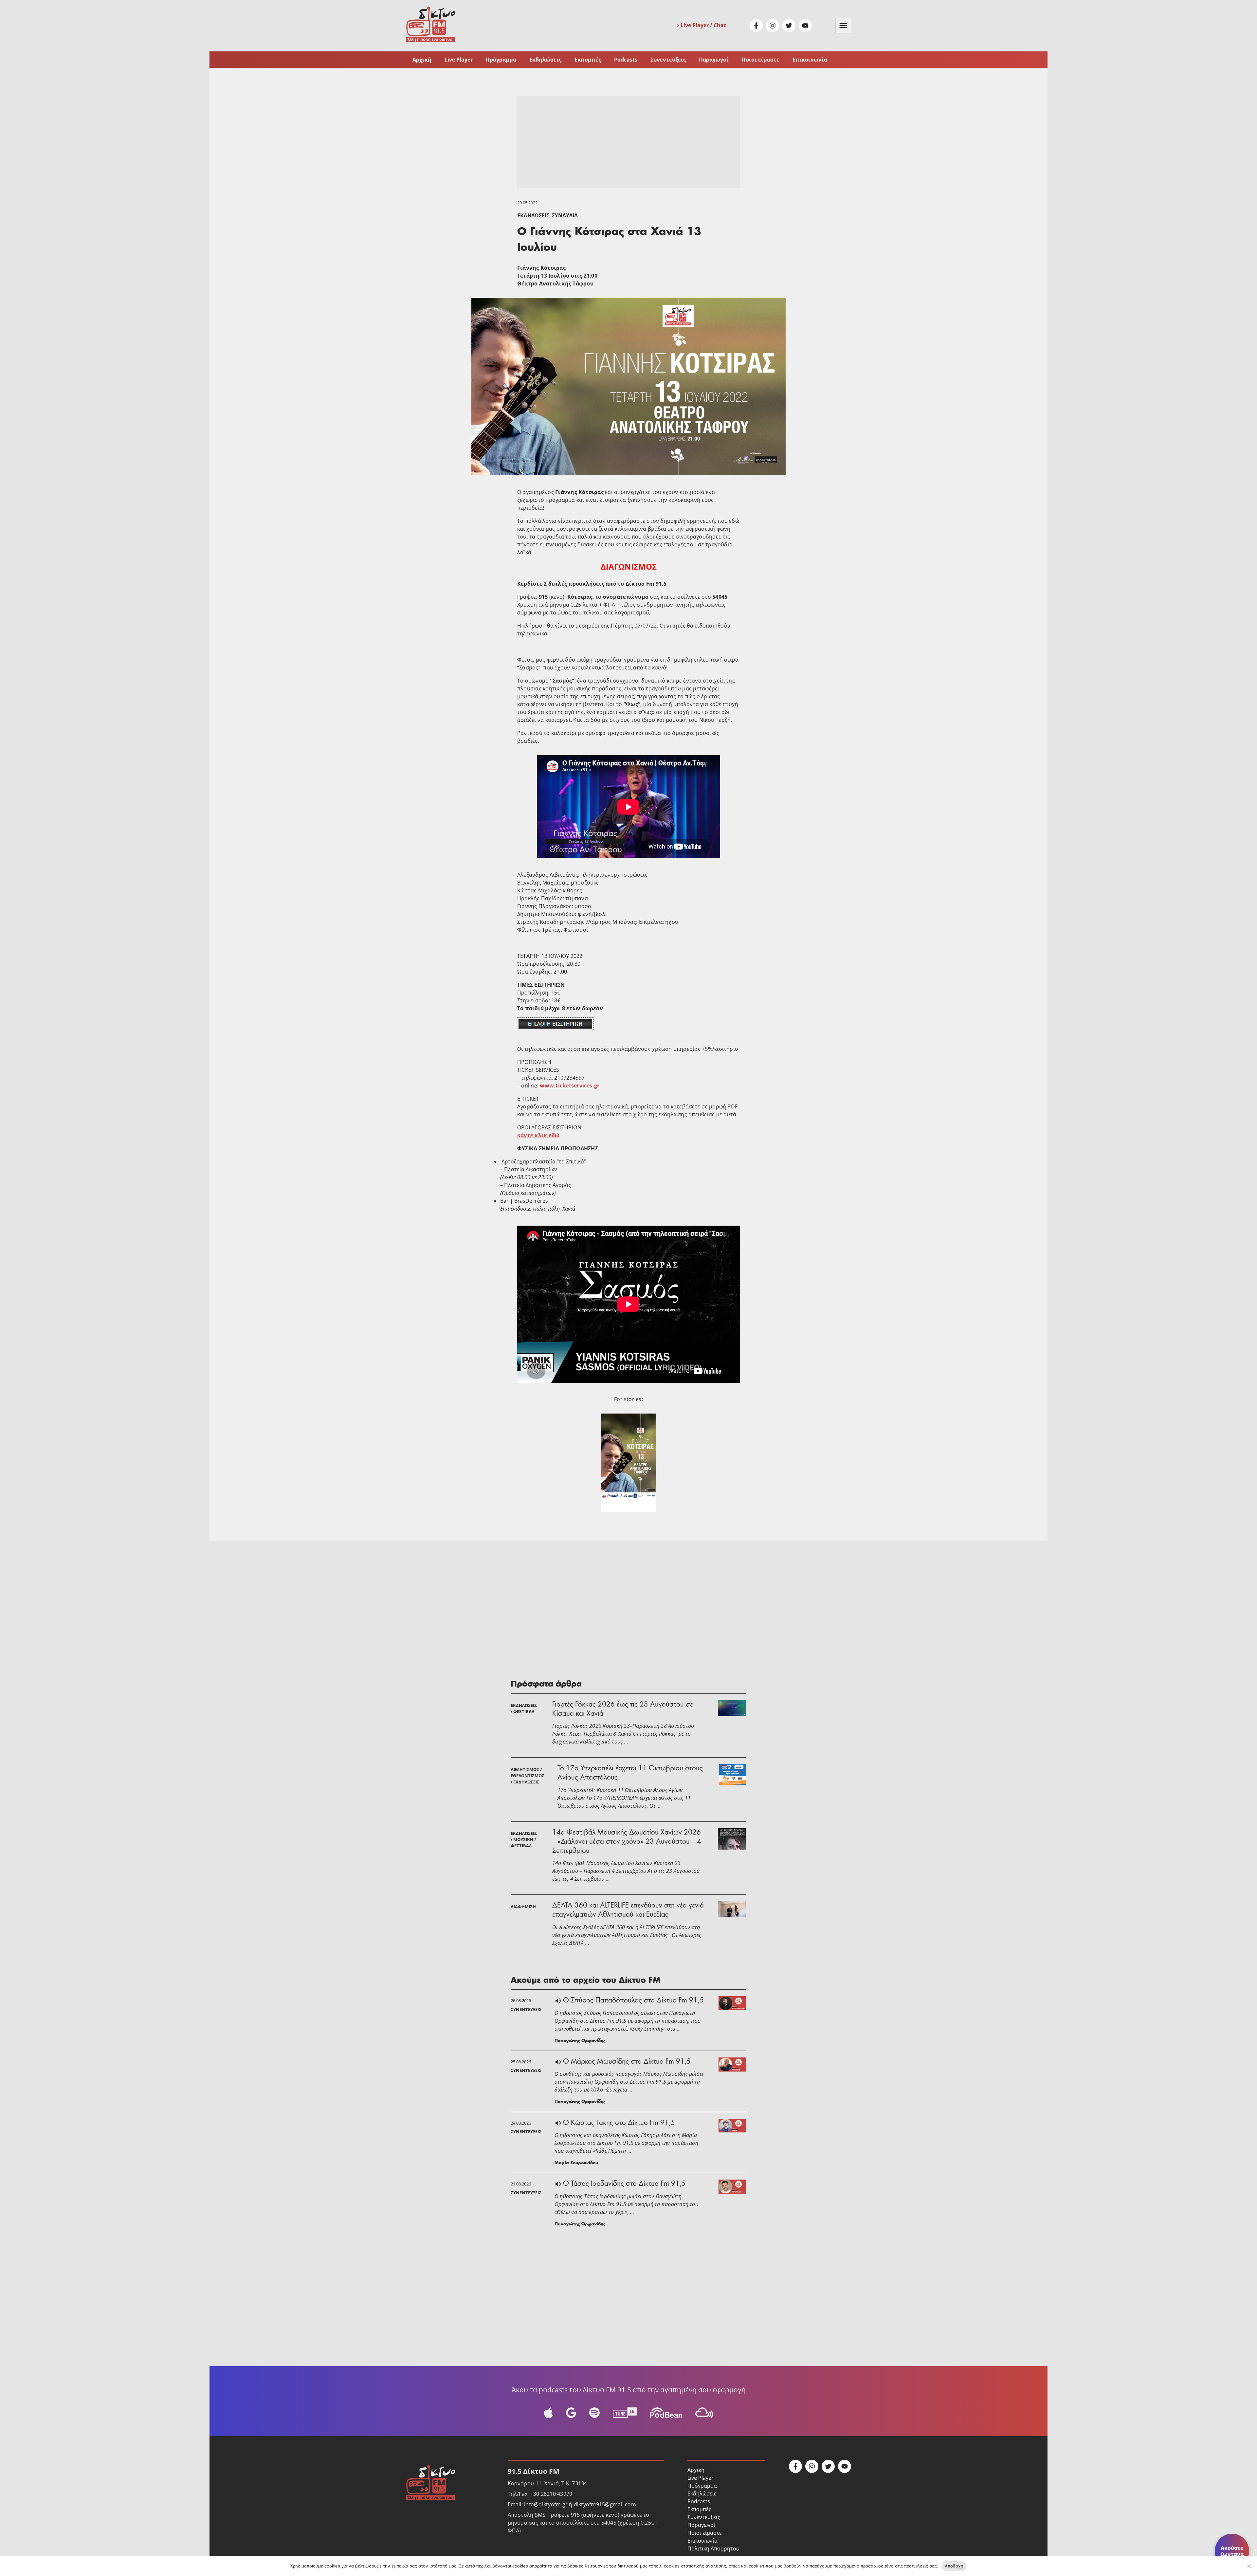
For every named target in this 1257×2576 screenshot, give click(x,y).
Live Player (459, 59)
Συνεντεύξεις (668, 59)
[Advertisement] (628, 142)
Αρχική (422, 59)
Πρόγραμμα (501, 59)
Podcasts (626, 59)
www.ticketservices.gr (570, 1086)
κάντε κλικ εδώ (538, 1135)
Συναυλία (565, 215)
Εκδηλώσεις (545, 59)
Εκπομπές (588, 59)
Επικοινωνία (810, 59)
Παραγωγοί (714, 59)
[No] (1249, 2566)
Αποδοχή (954, 2566)
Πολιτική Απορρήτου (713, 2549)
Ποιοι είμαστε (761, 59)
